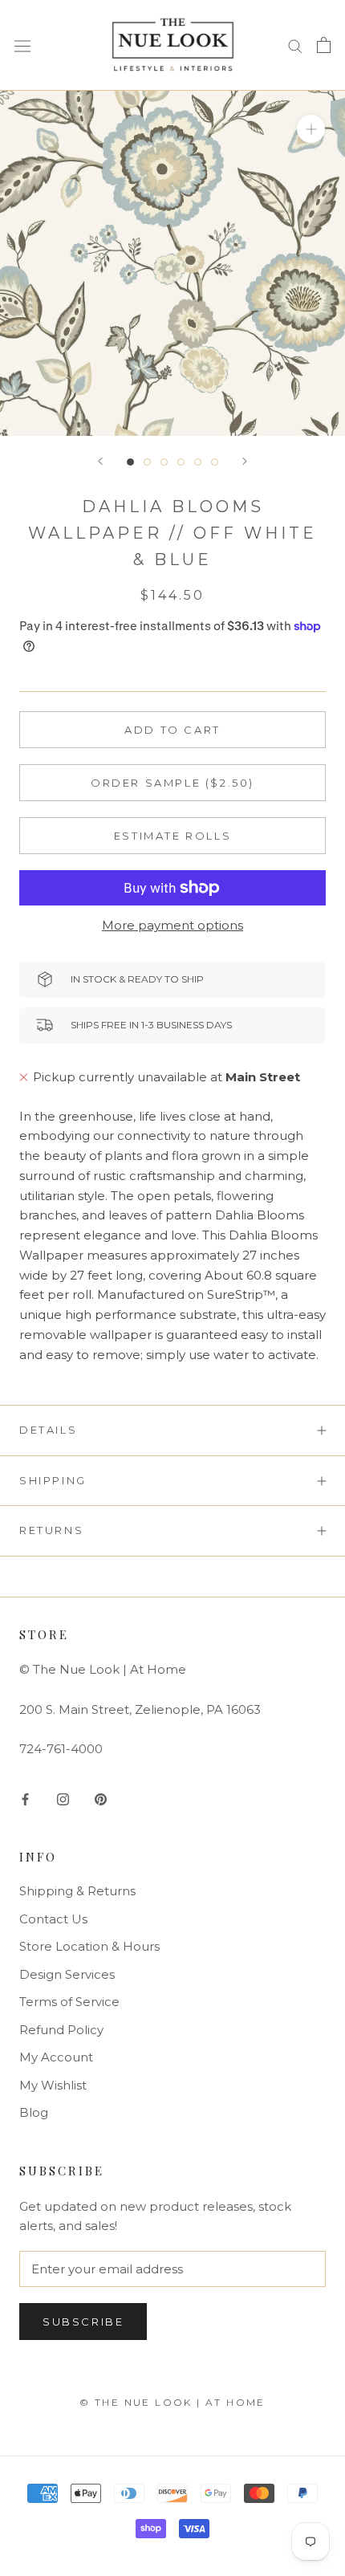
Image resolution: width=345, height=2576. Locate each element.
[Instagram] (63, 1799)
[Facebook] (25, 1799)
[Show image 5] (198, 462)
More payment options (172, 925)
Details (48, 1430)
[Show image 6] (215, 462)
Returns (51, 1530)
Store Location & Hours (89, 1946)
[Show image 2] (147, 462)
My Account (56, 2057)
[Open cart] (324, 45)
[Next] (245, 461)
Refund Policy (61, 2030)
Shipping (53, 1480)
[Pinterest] (101, 1799)
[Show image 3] (164, 462)
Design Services (67, 1974)
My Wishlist (53, 2085)
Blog (34, 2112)
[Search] (295, 45)
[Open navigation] (22, 45)
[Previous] (100, 461)
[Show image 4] (181, 462)
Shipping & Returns (77, 1891)
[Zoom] (311, 128)
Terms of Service (69, 2002)
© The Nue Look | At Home (172, 2402)
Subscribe (83, 2322)
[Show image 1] (130, 462)
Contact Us (53, 1919)
